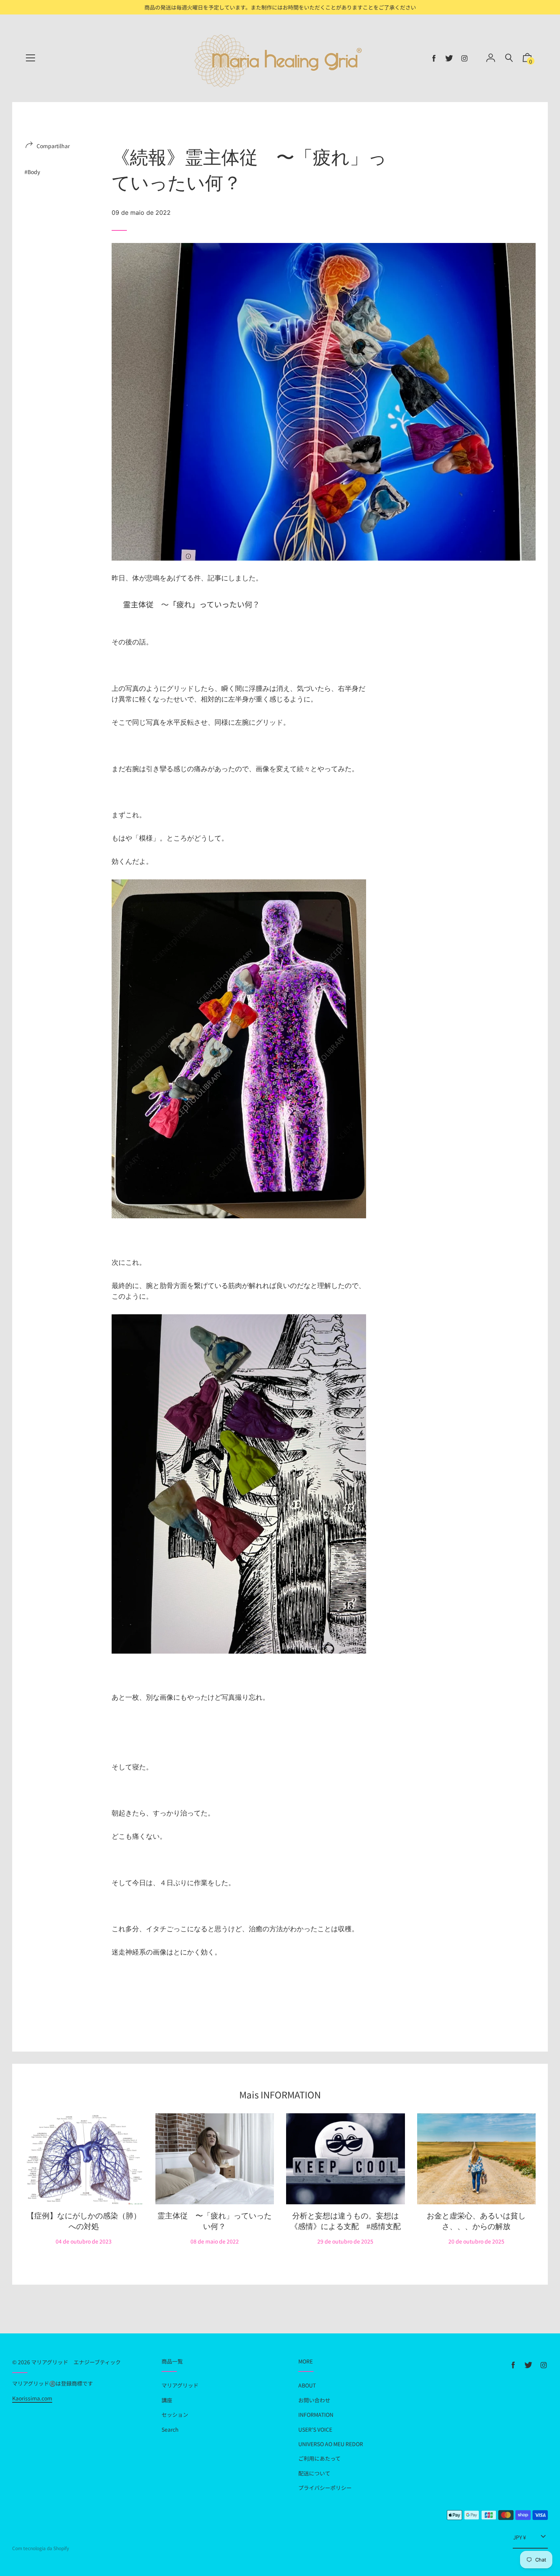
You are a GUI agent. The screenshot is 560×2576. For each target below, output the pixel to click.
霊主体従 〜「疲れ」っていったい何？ (191, 604)
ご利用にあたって (319, 2458)
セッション (175, 2415)
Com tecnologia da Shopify (41, 2548)
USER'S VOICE (315, 2429)
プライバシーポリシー (325, 2488)
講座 (167, 2400)
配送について (314, 2473)
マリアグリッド (180, 2385)
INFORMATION (316, 2415)
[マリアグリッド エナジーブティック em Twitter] (449, 58)
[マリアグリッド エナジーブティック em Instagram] (464, 58)
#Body (32, 172)
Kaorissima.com (32, 2398)
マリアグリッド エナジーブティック (76, 2362)
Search (170, 2429)
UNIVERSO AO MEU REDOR (331, 2444)
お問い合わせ (314, 2400)
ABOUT (307, 2385)
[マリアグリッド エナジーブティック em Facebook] (434, 58)
